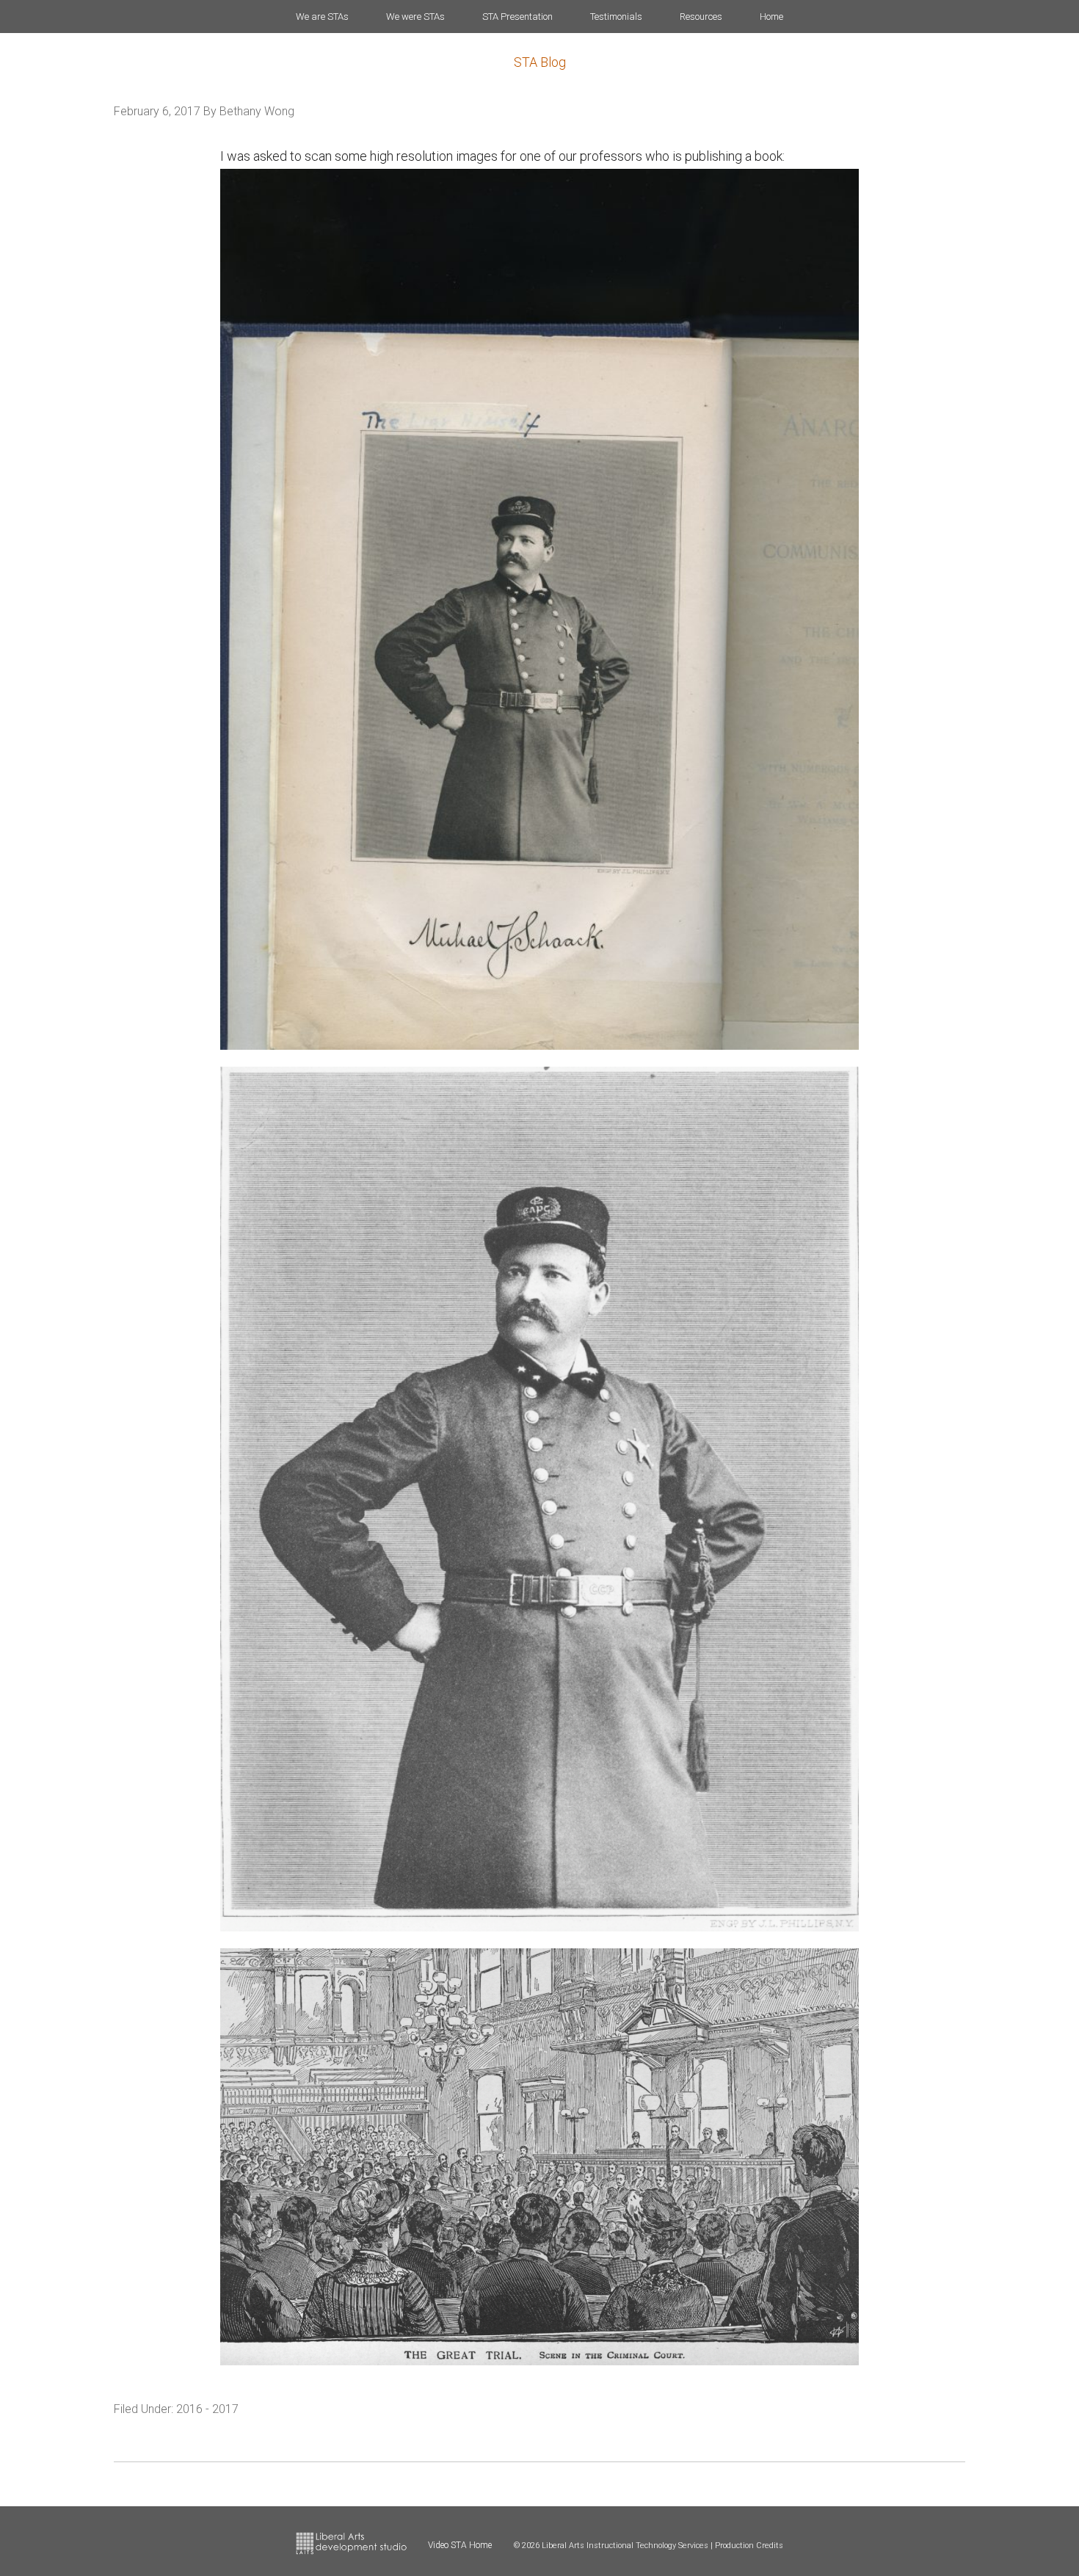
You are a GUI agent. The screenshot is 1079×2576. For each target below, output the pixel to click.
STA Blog (540, 62)
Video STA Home (460, 2545)
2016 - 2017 (207, 2409)
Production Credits (749, 2546)
